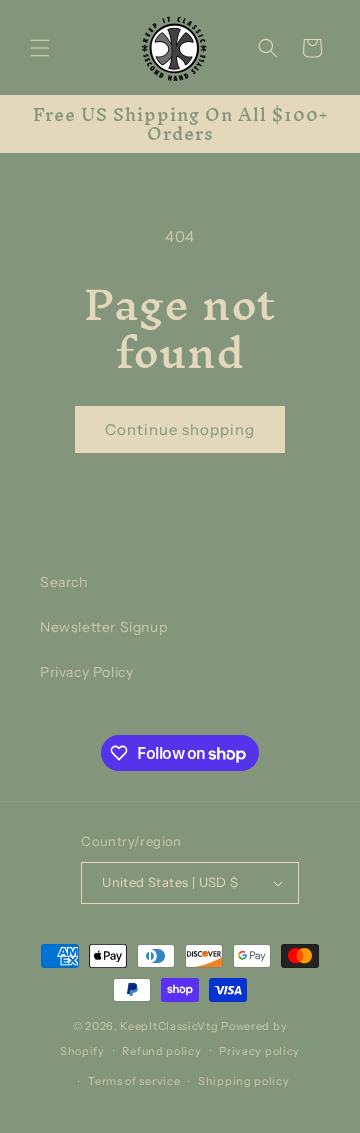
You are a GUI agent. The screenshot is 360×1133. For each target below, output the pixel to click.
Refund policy (161, 1051)
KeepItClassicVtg (169, 1026)
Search (64, 582)
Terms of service (134, 1081)
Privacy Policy (86, 672)
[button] (40, 48)
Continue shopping (180, 429)
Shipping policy (244, 1081)
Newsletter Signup (103, 627)
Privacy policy (259, 1051)
